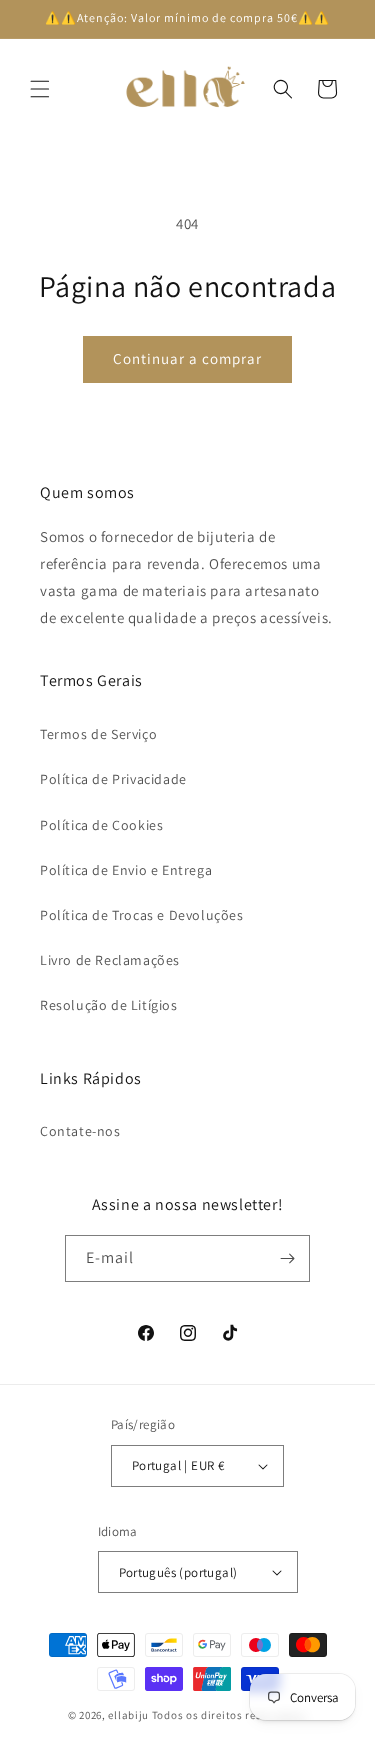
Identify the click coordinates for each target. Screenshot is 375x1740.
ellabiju (128, 1715)
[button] (40, 89)
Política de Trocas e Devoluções (142, 915)
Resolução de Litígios (109, 1005)
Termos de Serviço (98, 734)
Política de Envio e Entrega (126, 870)
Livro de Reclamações (110, 960)
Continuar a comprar (187, 358)
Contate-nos (80, 1131)
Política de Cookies (101, 825)
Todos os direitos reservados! (229, 1715)
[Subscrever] (287, 1258)
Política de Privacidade (113, 779)
